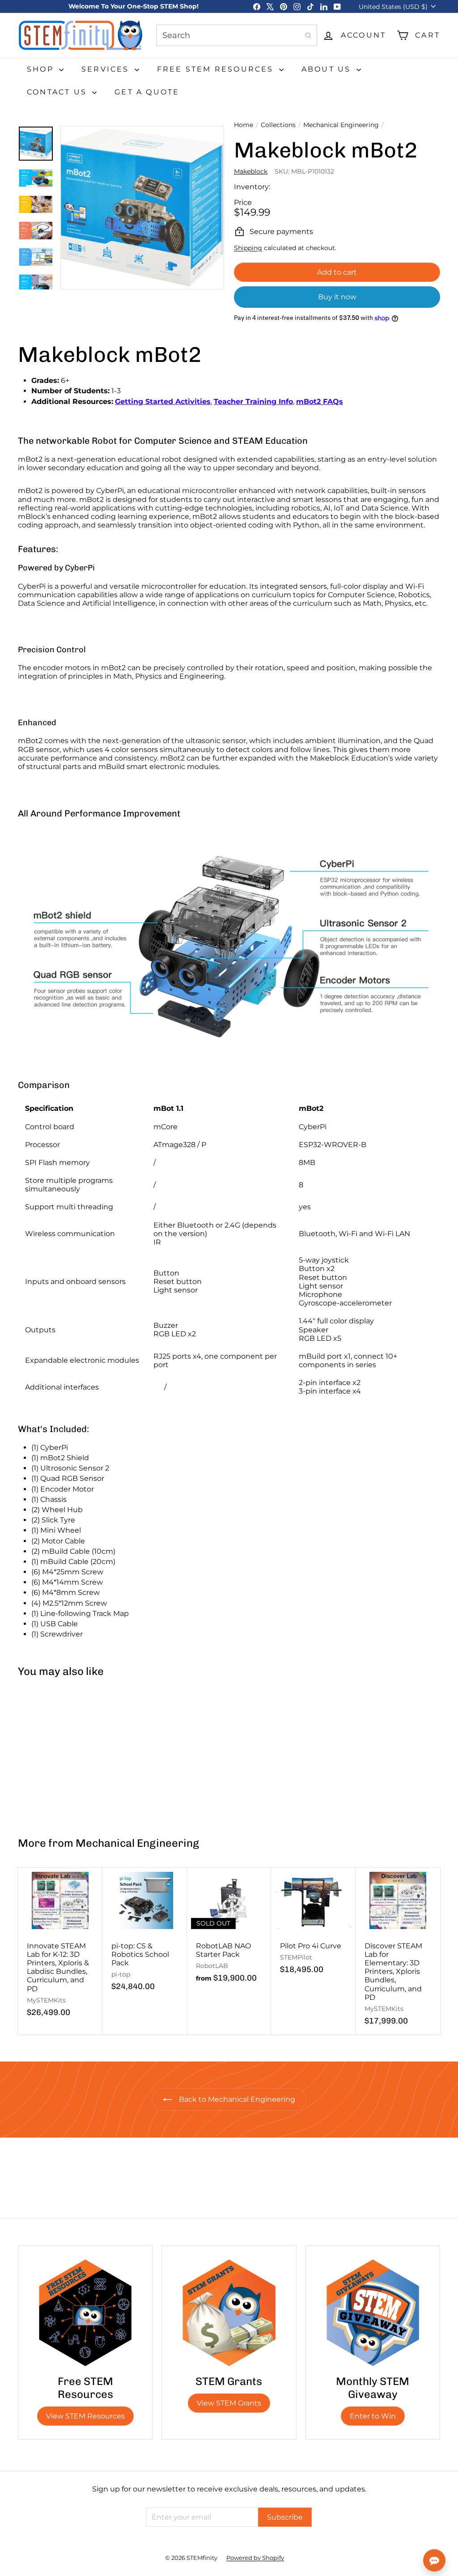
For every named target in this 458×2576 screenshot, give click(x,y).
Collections (278, 125)
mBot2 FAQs (320, 402)
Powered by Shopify (255, 2558)
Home (244, 125)
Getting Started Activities (163, 402)
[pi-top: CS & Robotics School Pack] (145, 1934)
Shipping (248, 248)
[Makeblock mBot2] (53, 1753)
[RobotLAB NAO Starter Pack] (229, 1930)
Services (107, 69)
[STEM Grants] (229, 2313)
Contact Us (58, 92)
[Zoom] (142, 208)
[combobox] (237, 35)
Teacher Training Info (253, 402)
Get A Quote (147, 92)
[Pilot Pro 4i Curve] (313, 1926)
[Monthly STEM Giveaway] (373, 2313)
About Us (328, 69)
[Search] (308, 35)
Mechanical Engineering (341, 125)
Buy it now (337, 297)
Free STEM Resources (217, 69)
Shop (42, 69)
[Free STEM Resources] (85, 2313)
